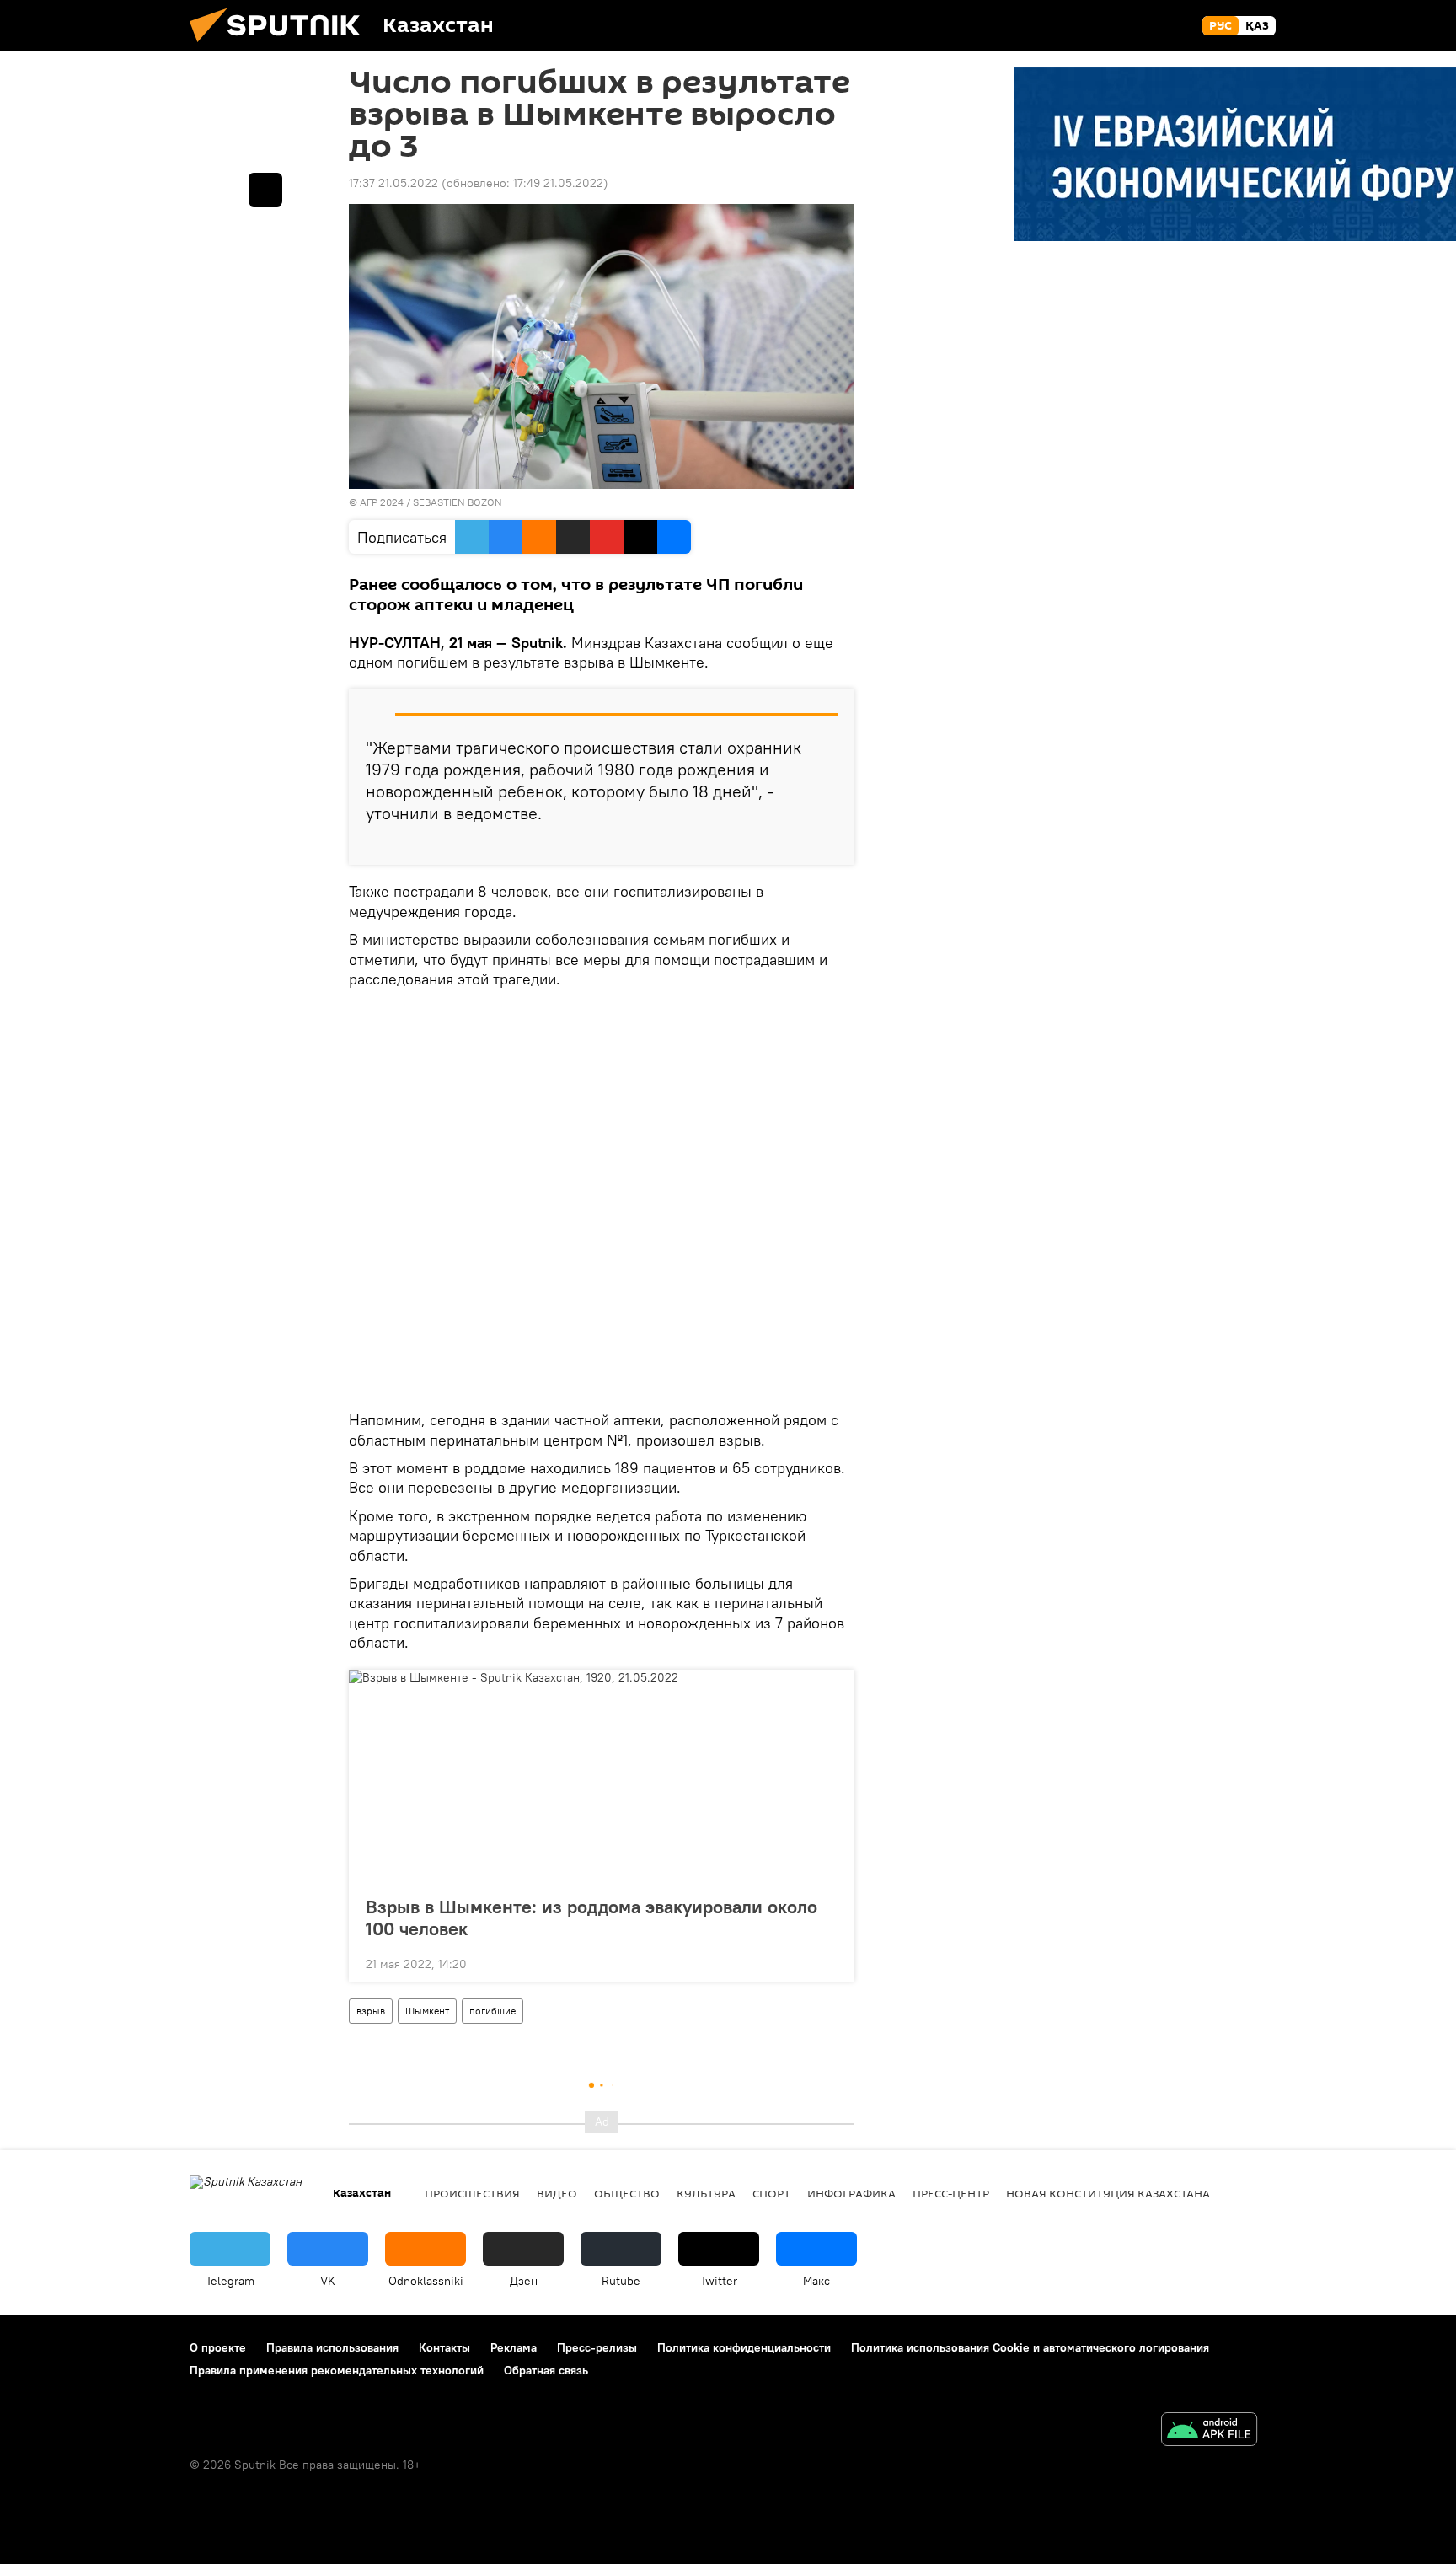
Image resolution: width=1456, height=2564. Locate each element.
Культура (706, 2193)
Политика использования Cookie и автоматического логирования (1030, 2347)
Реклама (514, 2347)
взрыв (371, 2011)
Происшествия (472, 2193)
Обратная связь (546, 2370)
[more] (828, 845)
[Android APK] (1209, 2431)
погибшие (492, 2011)
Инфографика (851, 2193)
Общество (627, 2193)
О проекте (218, 2347)
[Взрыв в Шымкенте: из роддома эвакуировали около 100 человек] (602, 1778)
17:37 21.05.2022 (393, 183)
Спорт (771, 2193)
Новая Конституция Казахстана (1108, 2193)
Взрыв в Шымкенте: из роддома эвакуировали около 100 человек (591, 1918)
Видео (557, 2193)
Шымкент (427, 2011)
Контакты (444, 2347)
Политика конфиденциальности (744, 2347)
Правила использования (332, 2347)
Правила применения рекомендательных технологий (337, 2370)
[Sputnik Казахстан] (281, 46)
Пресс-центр (951, 2193)
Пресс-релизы (597, 2347)
